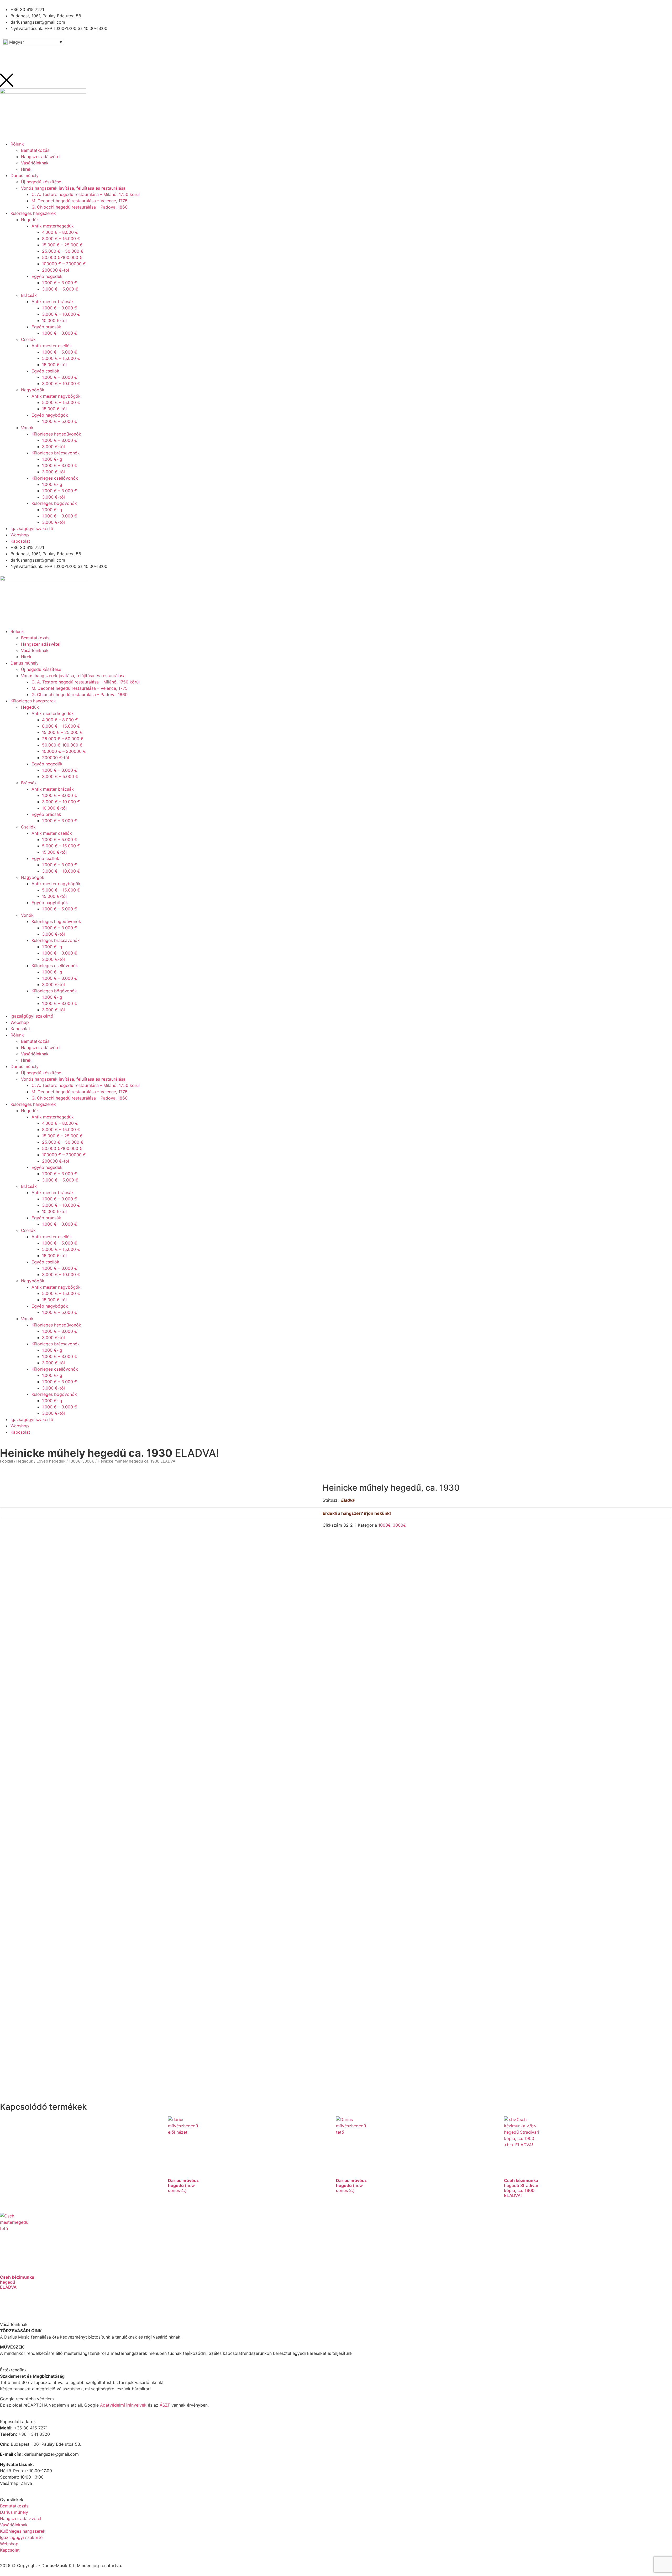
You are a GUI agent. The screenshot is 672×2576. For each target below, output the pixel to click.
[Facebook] (7, 53)
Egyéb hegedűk (47, 764)
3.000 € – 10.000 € (61, 802)
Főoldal (6, 1461)
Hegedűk (30, 707)
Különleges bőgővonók (54, 991)
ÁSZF (165, 2405)
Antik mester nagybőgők (56, 884)
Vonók (27, 915)
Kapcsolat (20, 1029)
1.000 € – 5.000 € (60, 839)
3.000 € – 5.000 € (60, 776)
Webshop (20, 1022)
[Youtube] (21, 53)
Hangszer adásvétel (41, 644)
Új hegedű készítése (41, 669)
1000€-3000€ (82, 1461)
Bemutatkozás (35, 638)
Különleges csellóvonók (55, 966)
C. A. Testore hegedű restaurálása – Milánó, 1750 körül (86, 682)
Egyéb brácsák (46, 814)
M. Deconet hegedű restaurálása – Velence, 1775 (80, 688)
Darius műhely (25, 663)
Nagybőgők (33, 877)
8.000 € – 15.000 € (61, 726)
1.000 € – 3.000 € (60, 770)
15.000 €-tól (54, 852)
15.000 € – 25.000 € (62, 732)
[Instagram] (35, 53)
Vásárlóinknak (35, 650)
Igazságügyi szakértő (32, 1016)
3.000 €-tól (53, 934)
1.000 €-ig (52, 947)
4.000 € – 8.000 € (60, 720)
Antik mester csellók (52, 833)
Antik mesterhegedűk (53, 713)
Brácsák (29, 783)
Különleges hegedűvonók (56, 921)
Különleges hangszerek (33, 701)
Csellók (28, 827)
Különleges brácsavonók (56, 940)
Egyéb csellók (45, 858)
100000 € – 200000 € (64, 751)
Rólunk (17, 631)
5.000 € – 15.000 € (61, 846)
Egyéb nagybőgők (50, 903)
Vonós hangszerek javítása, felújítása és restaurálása (73, 676)
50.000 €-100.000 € (62, 745)
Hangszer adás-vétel (21, 2518)
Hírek (26, 657)
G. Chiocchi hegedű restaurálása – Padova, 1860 (80, 694)
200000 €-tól (56, 758)
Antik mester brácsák (53, 789)
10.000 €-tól (54, 808)
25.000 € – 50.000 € (63, 739)
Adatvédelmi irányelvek (123, 2405)
